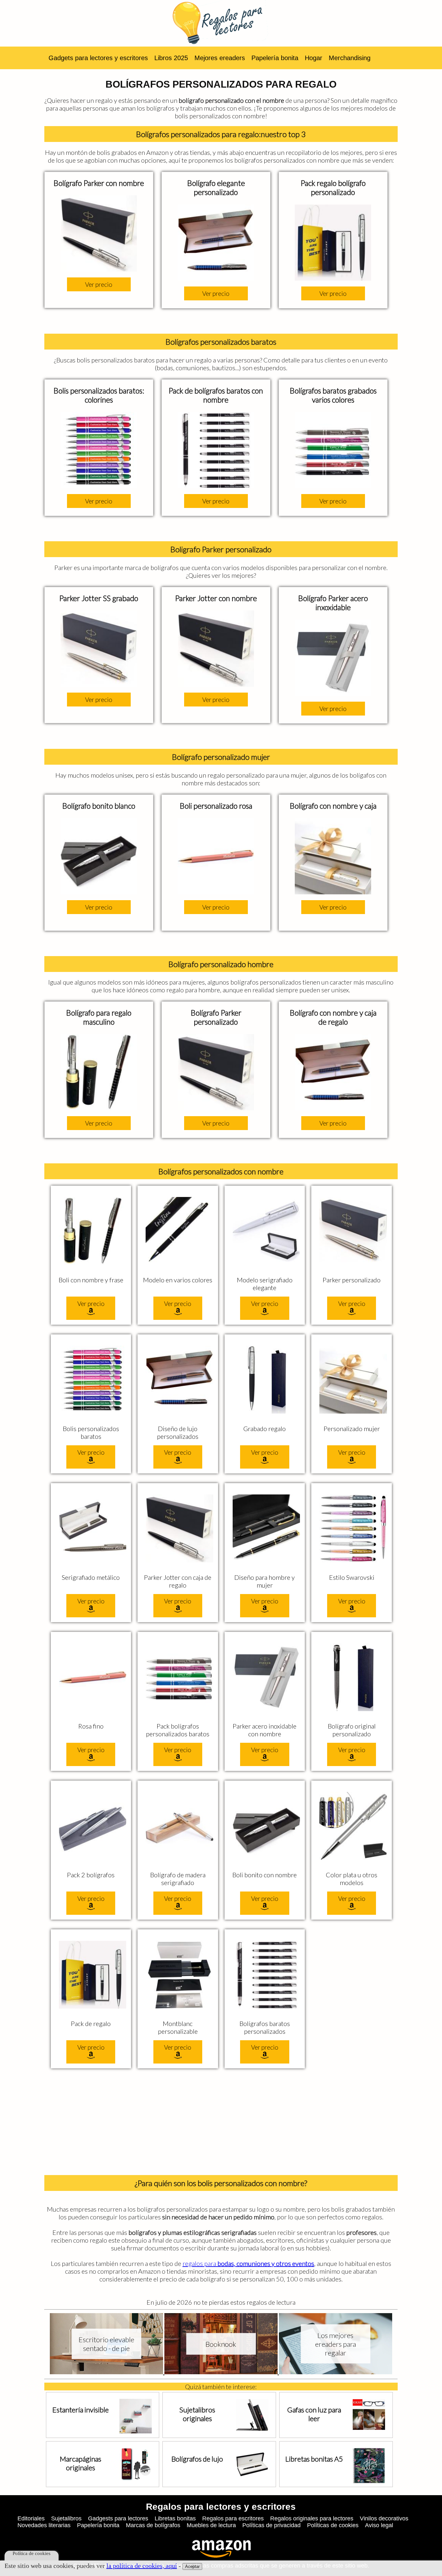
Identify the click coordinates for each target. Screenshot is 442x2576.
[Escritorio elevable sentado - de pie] (107, 2372)
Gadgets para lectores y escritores (98, 58)
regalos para (248, 2263)
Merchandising (350, 58)
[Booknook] (222, 2372)
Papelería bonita (275, 58)
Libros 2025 (171, 58)
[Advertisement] (221, 2123)
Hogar (314, 58)
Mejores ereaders (220, 58)
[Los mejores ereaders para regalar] (336, 2372)
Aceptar (192, 2566)
